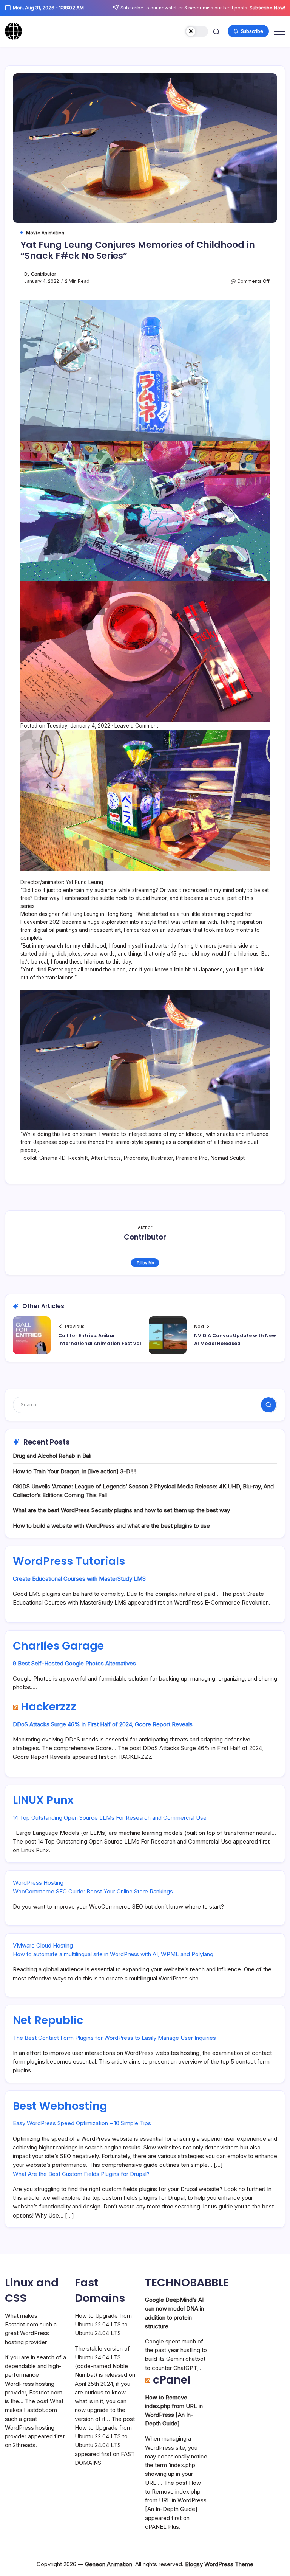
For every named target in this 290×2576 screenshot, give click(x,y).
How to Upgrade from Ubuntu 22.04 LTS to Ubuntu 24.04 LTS (103, 2325)
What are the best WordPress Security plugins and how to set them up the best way (121, 1510)
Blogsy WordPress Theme (219, 2564)
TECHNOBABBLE (187, 2283)
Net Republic (48, 2020)
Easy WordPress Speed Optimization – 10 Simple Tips (82, 2123)
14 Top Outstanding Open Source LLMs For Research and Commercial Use (110, 1818)
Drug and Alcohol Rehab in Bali (52, 1456)
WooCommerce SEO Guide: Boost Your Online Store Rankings (93, 1891)
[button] (197, 32)
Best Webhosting (60, 2106)
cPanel (172, 2380)
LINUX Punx (43, 1800)
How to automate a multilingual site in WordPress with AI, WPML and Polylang (113, 1954)
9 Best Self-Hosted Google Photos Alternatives (74, 1663)
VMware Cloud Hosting (43, 1945)
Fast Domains (100, 2290)
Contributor (43, 274)
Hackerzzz (48, 1707)
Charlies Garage (58, 1646)
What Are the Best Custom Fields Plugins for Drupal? (81, 2174)
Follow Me (145, 1263)
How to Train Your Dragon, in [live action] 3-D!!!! (75, 1471)
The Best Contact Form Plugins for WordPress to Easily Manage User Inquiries (114, 2038)
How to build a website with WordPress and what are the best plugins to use (111, 1526)
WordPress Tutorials (69, 1561)
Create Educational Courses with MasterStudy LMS (79, 1579)
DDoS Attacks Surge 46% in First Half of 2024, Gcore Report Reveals (103, 1724)
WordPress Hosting (38, 1883)
